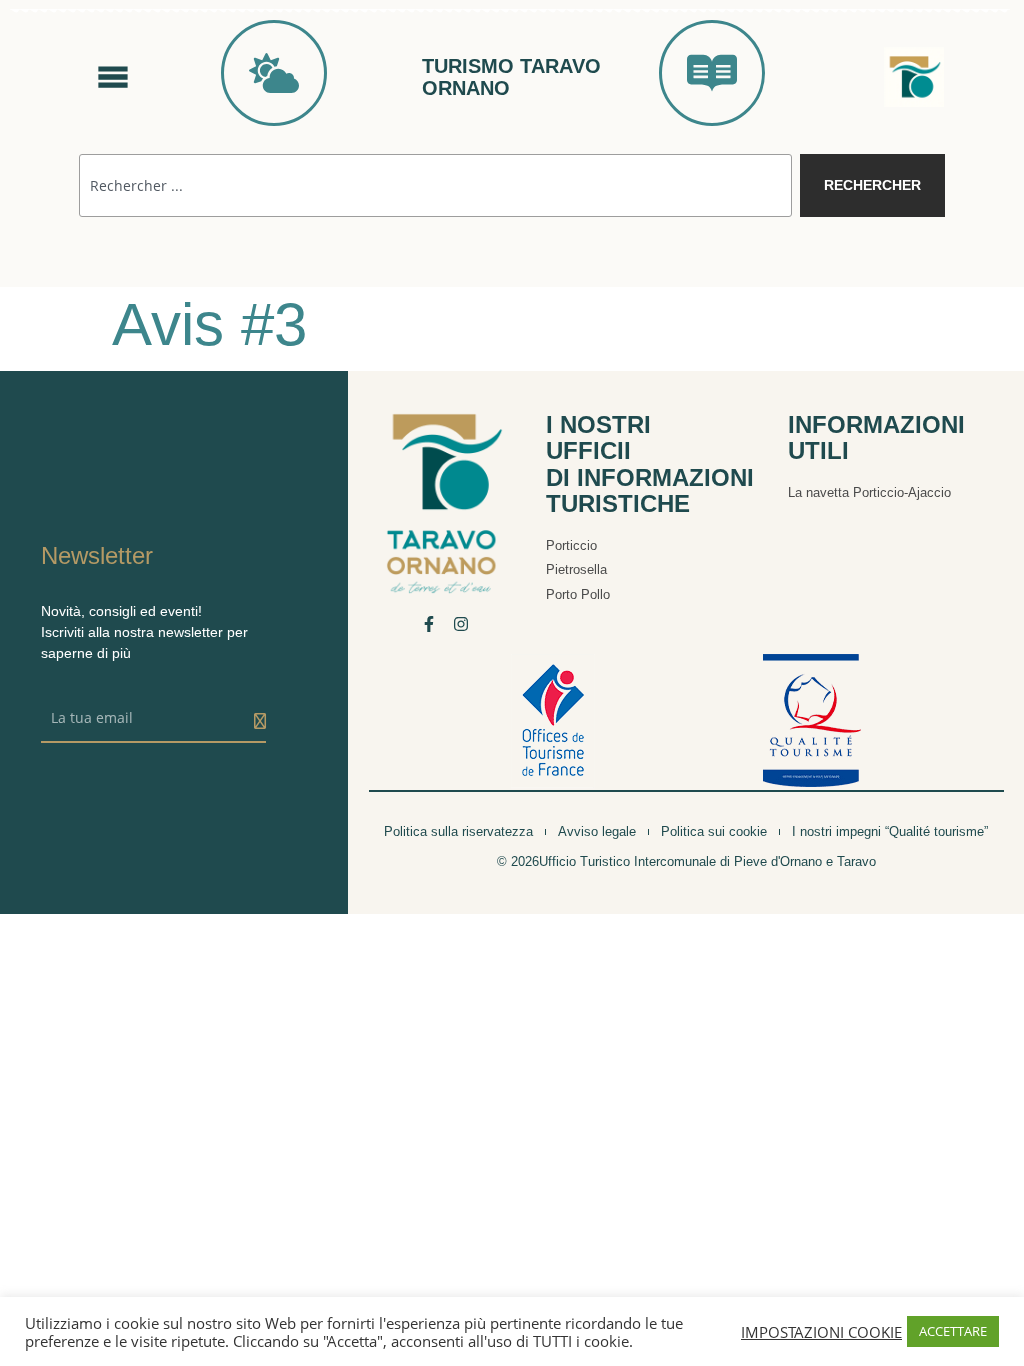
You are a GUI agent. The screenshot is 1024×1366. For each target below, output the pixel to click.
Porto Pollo (578, 594)
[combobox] (435, 185)
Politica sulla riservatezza (458, 831)
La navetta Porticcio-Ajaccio (869, 492)
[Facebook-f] (429, 624)
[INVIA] (260, 721)
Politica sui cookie (714, 831)
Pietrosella (576, 569)
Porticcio (571, 545)
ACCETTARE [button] (953, 1331)
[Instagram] (461, 624)
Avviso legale (597, 831)
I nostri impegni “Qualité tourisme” (890, 831)
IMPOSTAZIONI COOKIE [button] (821, 1332)
